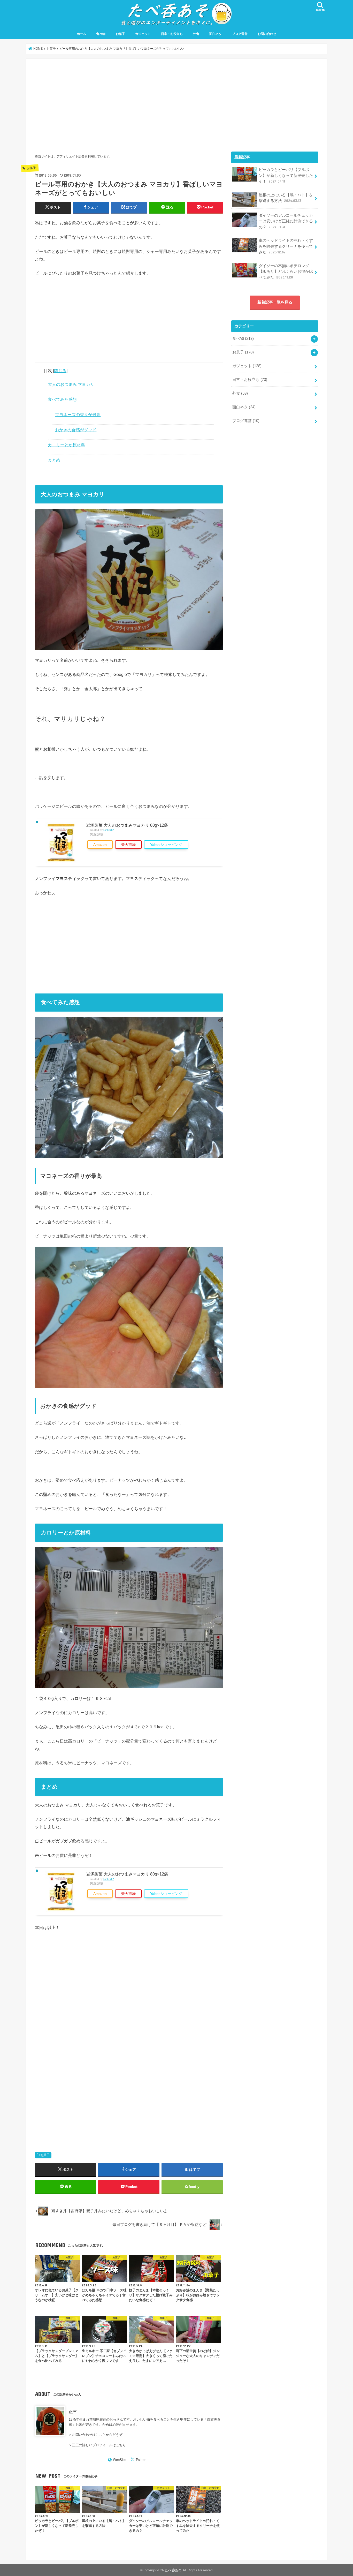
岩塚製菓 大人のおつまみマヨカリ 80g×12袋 (127, 825)
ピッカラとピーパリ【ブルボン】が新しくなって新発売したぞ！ (286, 175)
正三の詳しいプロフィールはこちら (99, 2445)
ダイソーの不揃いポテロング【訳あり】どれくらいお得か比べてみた (286, 272)
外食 (196, 34)
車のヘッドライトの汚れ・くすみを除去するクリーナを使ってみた (286, 246)
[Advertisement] (129, 104)
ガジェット (143, 34)
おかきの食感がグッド (76, 430)
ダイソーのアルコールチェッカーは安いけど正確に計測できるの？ (286, 221)
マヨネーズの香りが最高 (78, 415)
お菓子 (120, 34)
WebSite (119, 2460)
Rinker (107, 830)
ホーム (81, 34)
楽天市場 (128, 845)
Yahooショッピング (166, 845)
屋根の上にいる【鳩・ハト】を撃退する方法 (286, 198)
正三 (73, 2412)
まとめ (54, 460)
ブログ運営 (240, 34)
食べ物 (101, 34)
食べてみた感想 (62, 399)
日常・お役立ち (172, 34)
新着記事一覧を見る (275, 302)
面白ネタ (216, 34)
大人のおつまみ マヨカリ (71, 384)
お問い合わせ (267, 34)
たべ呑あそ (173, 2570)
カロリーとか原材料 (66, 445)
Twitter (141, 2460)
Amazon (100, 845)
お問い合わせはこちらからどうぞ (97, 2435)
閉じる (60, 371)
